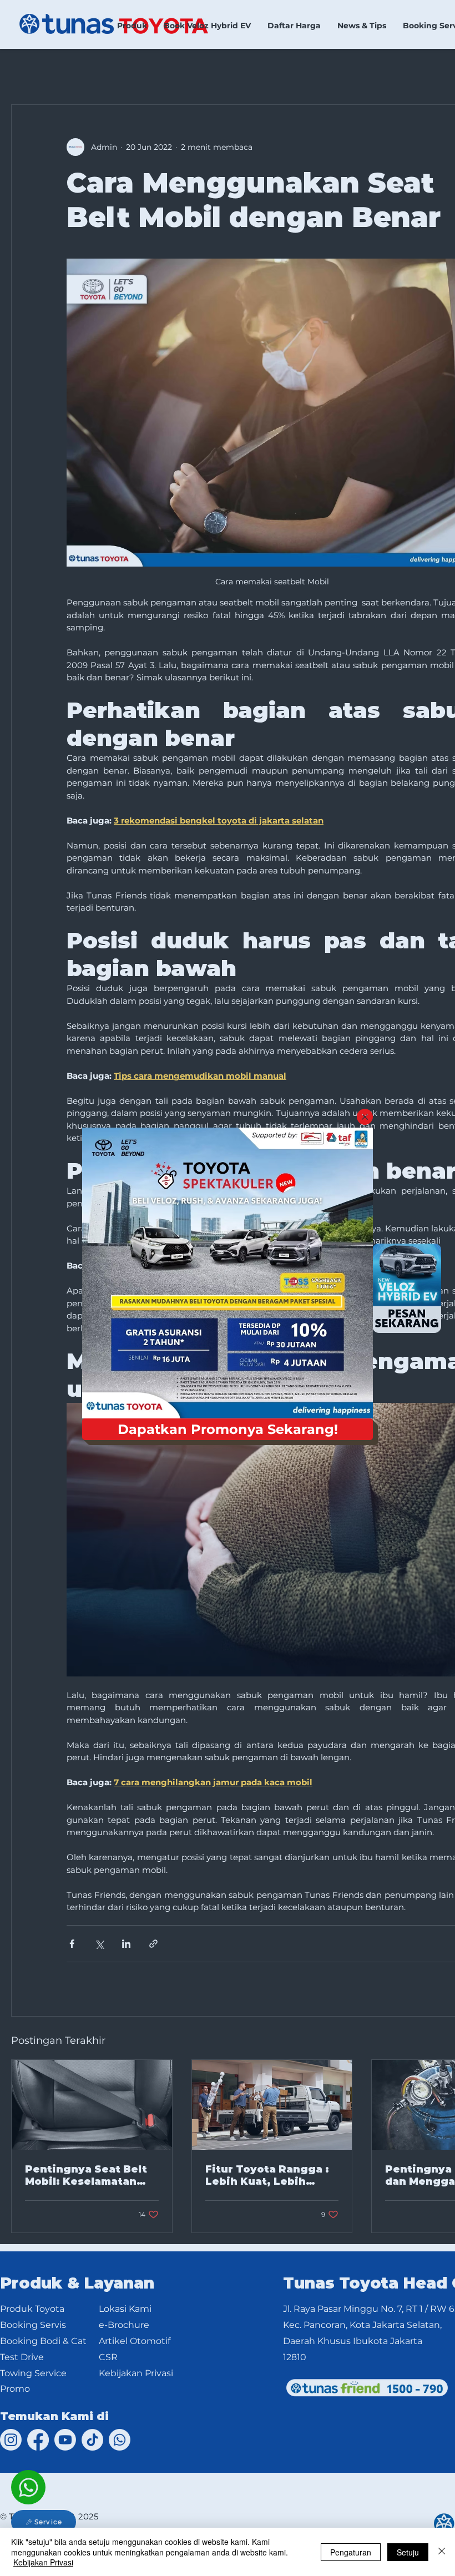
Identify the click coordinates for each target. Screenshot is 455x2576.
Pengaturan (351, 2552)
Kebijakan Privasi (43, 2562)
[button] (365, 1117)
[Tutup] (442, 2552)
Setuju (408, 2552)
